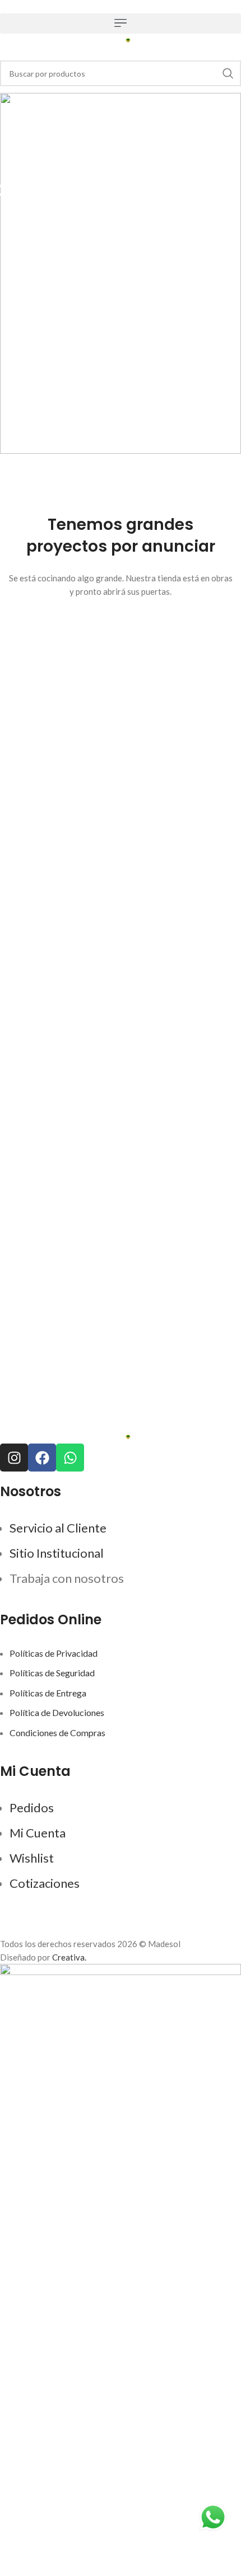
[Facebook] (42, 1458)
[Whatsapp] (70, 1458)
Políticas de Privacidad (54, 1653)
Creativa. (69, 1957)
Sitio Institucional (57, 1553)
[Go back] (121, 163)
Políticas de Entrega (48, 1693)
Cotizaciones (45, 1883)
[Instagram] (14, 1458)
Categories (121, 259)
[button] (121, 23)
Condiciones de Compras (57, 1733)
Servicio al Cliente (58, 1528)
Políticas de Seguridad (52, 1673)
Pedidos (32, 1808)
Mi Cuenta (38, 1833)
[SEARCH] (228, 73)
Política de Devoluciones (57, 1712)
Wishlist (32, 1858)
